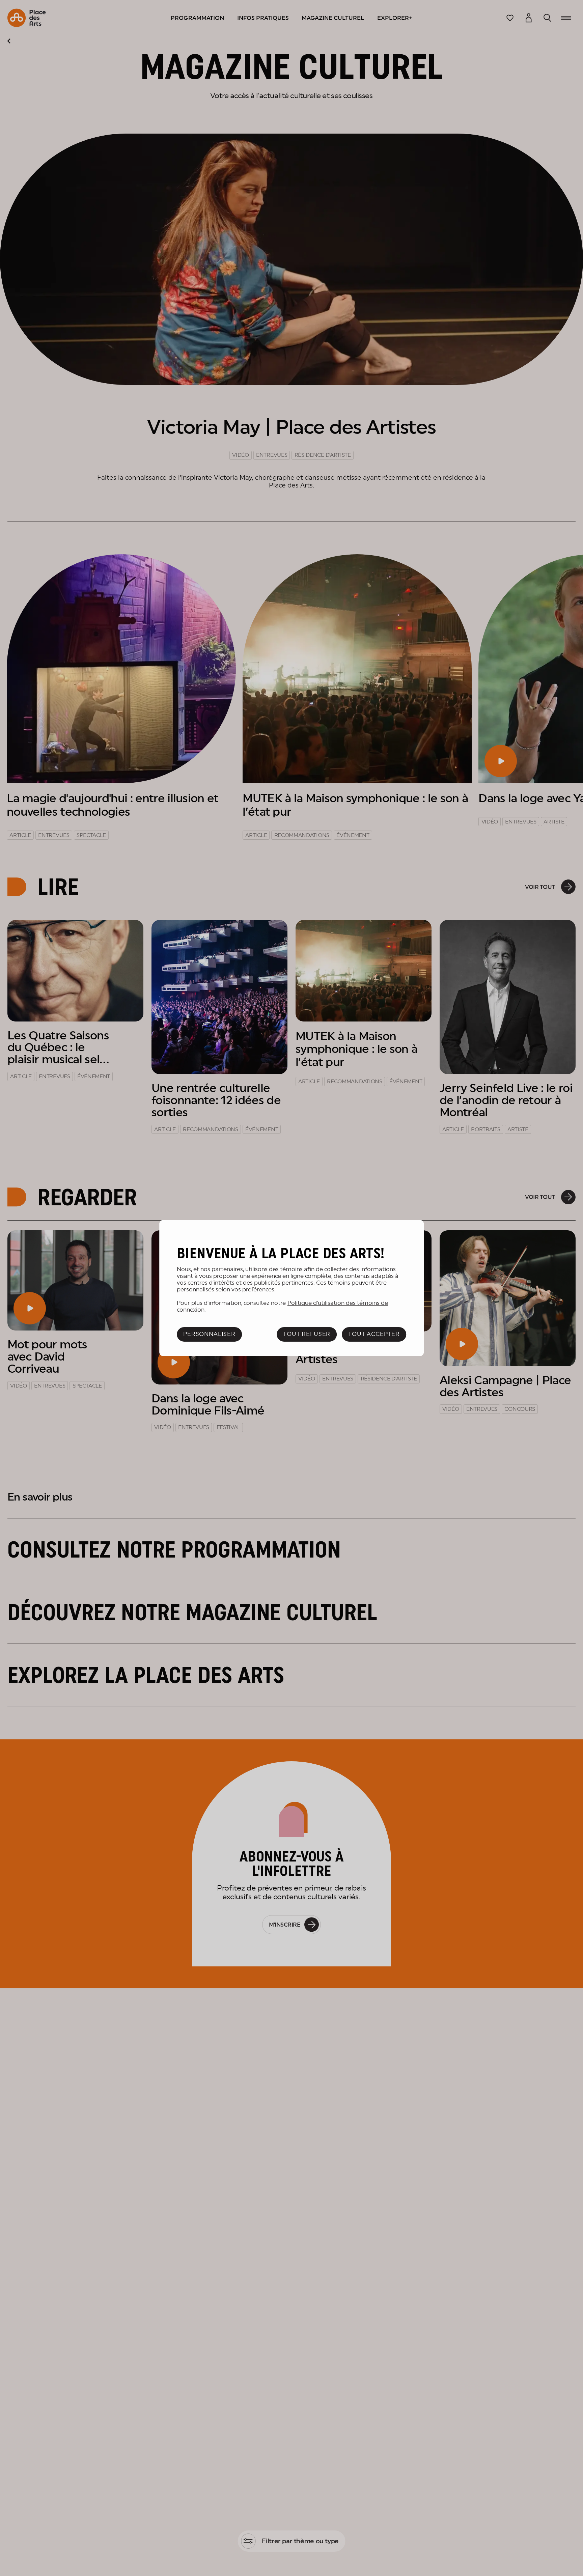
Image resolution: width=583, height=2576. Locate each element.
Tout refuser (307, 1334)
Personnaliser (209, 1334)
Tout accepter (374, 1334)
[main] (291, 1288)
